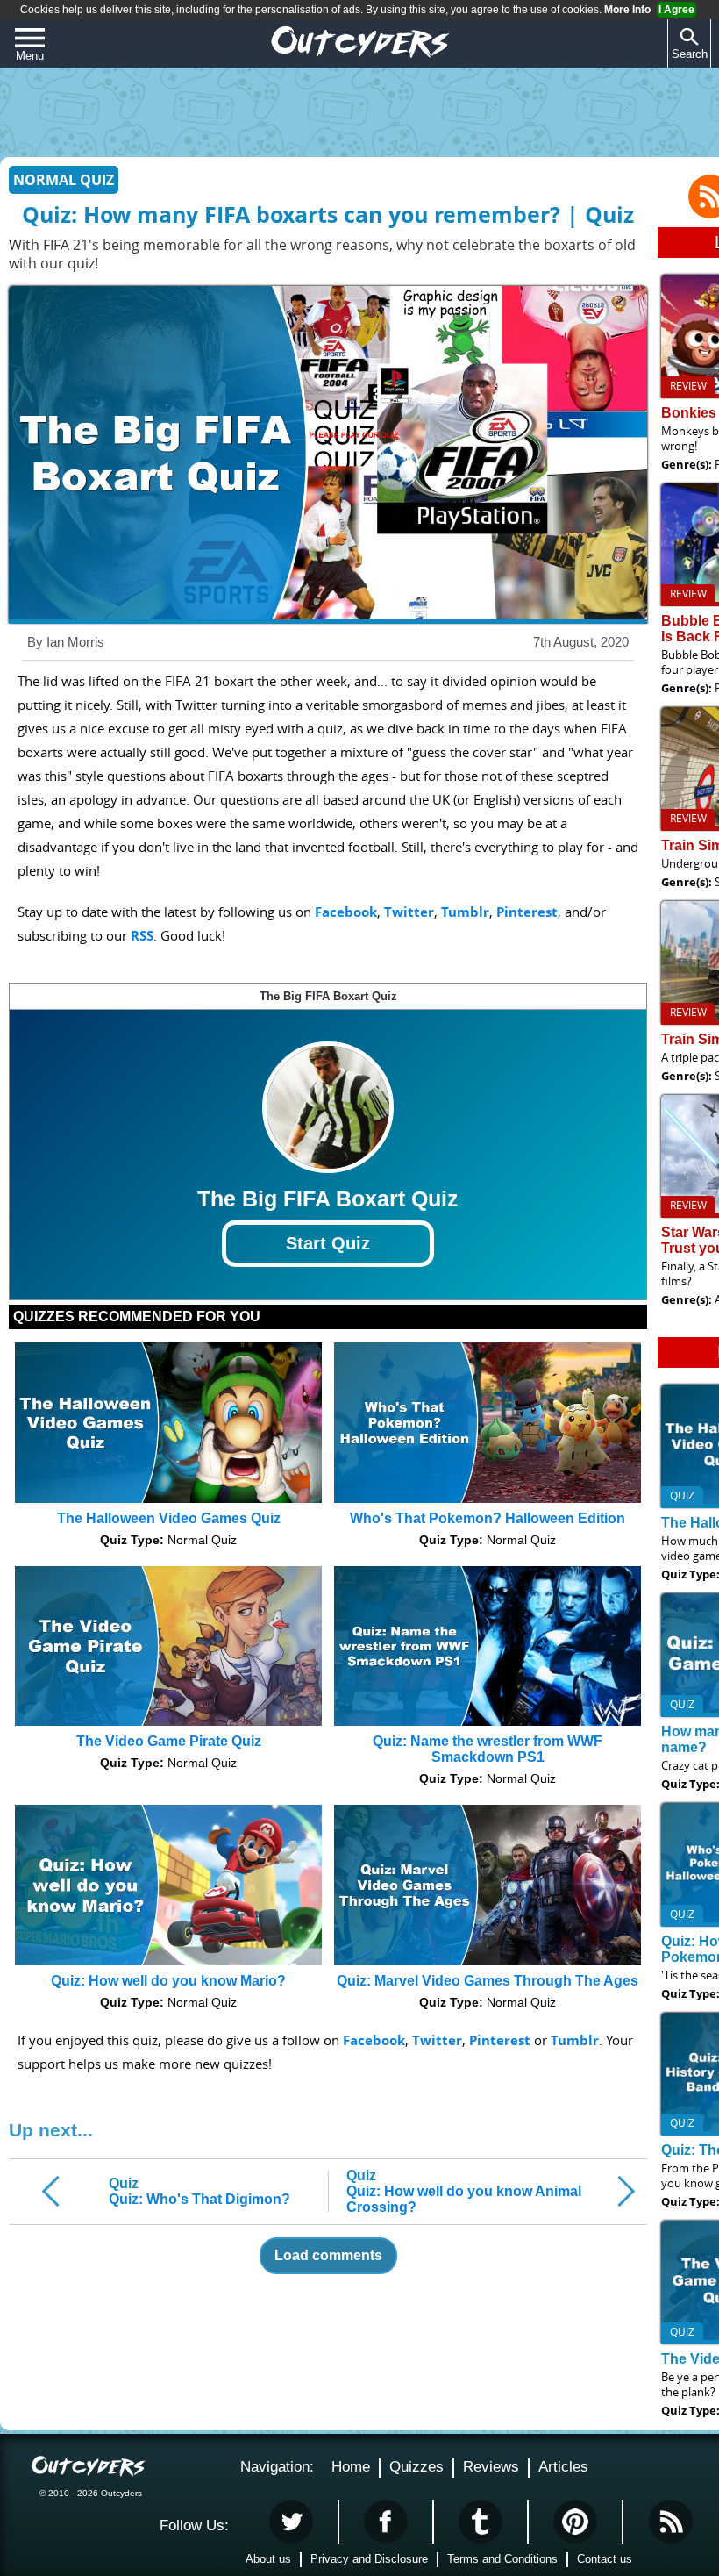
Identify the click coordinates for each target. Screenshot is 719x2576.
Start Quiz (328, 1243)
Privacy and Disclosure (369, 2559)
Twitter (409, 912)
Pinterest (527, 912)
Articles (563, 2467)
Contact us (605, 2559)
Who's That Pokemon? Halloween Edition (488, 1518)
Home (351, 2467)
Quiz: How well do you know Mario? (168, 1981)
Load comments (328, 2255)
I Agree (676, 10)
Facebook (346, 912)
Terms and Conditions (502, 2559)
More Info (627, 10)
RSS (142, 936)
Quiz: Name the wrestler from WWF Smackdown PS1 (488, 1749)
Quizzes (416, 2467)
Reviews (491, 2467)
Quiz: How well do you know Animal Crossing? (464, 2191)
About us (268, 2559)
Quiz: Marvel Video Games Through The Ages (488, 1981)
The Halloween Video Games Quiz (169, 1518)
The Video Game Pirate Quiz (169, 1741)
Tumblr (465, 912)
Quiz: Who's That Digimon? (199, 2191)
